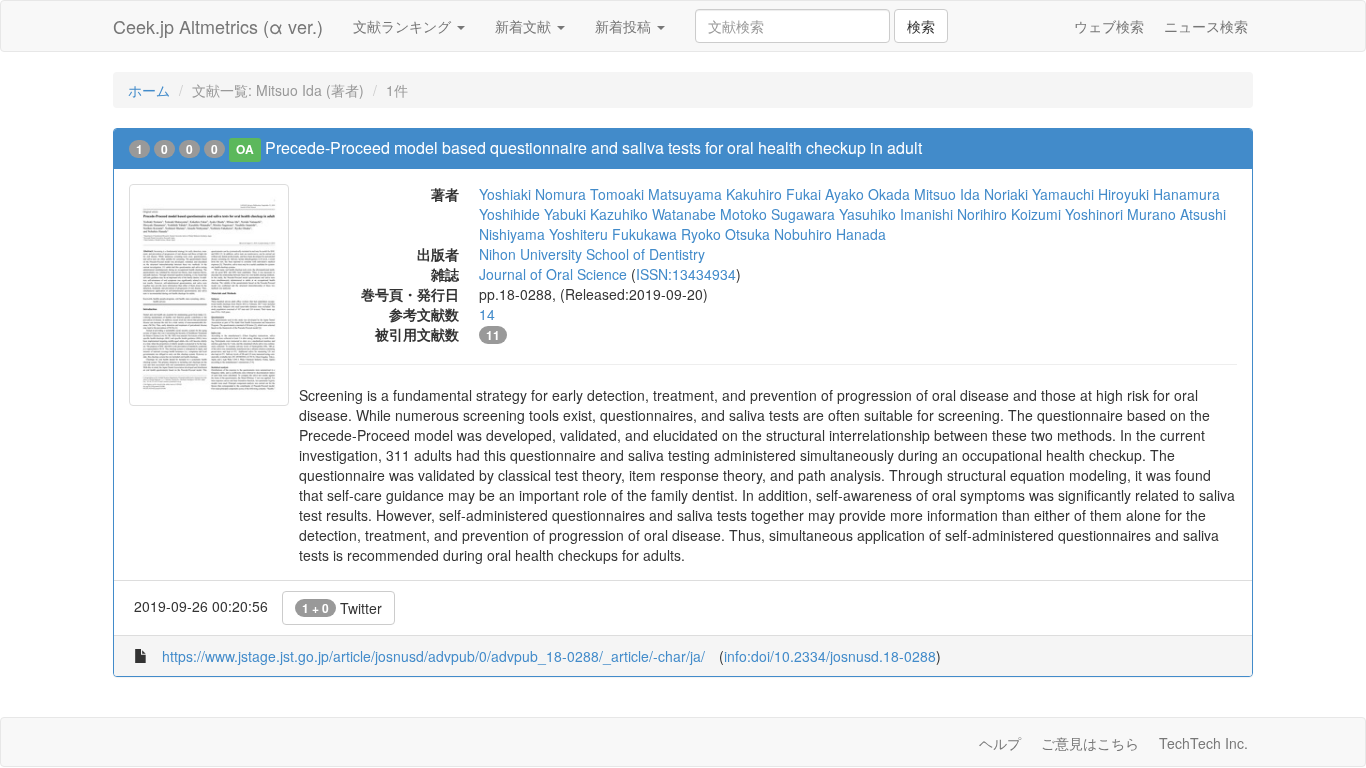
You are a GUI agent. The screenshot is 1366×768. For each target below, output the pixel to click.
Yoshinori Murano (1120, 214)
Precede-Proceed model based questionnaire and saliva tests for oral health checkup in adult (593, 147)
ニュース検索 (1206, 26)
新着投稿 (625, 26)
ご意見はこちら (1090, 743)
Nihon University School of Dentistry (592, 254)
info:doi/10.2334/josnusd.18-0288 (830, 656)
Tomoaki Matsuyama (656, 194)
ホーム (149, 90)
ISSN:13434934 (686, 274)
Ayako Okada (867, 194)
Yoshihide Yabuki (532, 214)
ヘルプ (1000, 743)
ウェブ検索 (1109, 26)
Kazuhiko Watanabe (653, 214)
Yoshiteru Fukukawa (613, 234)
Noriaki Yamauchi (1039, 194)
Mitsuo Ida (947, 194)
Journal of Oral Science (553, 274)
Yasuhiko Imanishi (896, 214)
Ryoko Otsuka (725, 234)
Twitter (342, 608)
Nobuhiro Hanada (830, 234)
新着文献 (525, 26)
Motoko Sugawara (777, 214)
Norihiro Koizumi (1009, 214)
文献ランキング (404, 26)
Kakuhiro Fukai (773, 194)
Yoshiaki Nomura (532, 194)
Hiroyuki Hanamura (1159, 194)
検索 (921, 26)
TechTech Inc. (1203, 743)
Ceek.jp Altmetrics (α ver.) (218, 26)
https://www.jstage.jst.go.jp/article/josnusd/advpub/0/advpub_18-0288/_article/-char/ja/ (433, 656)
